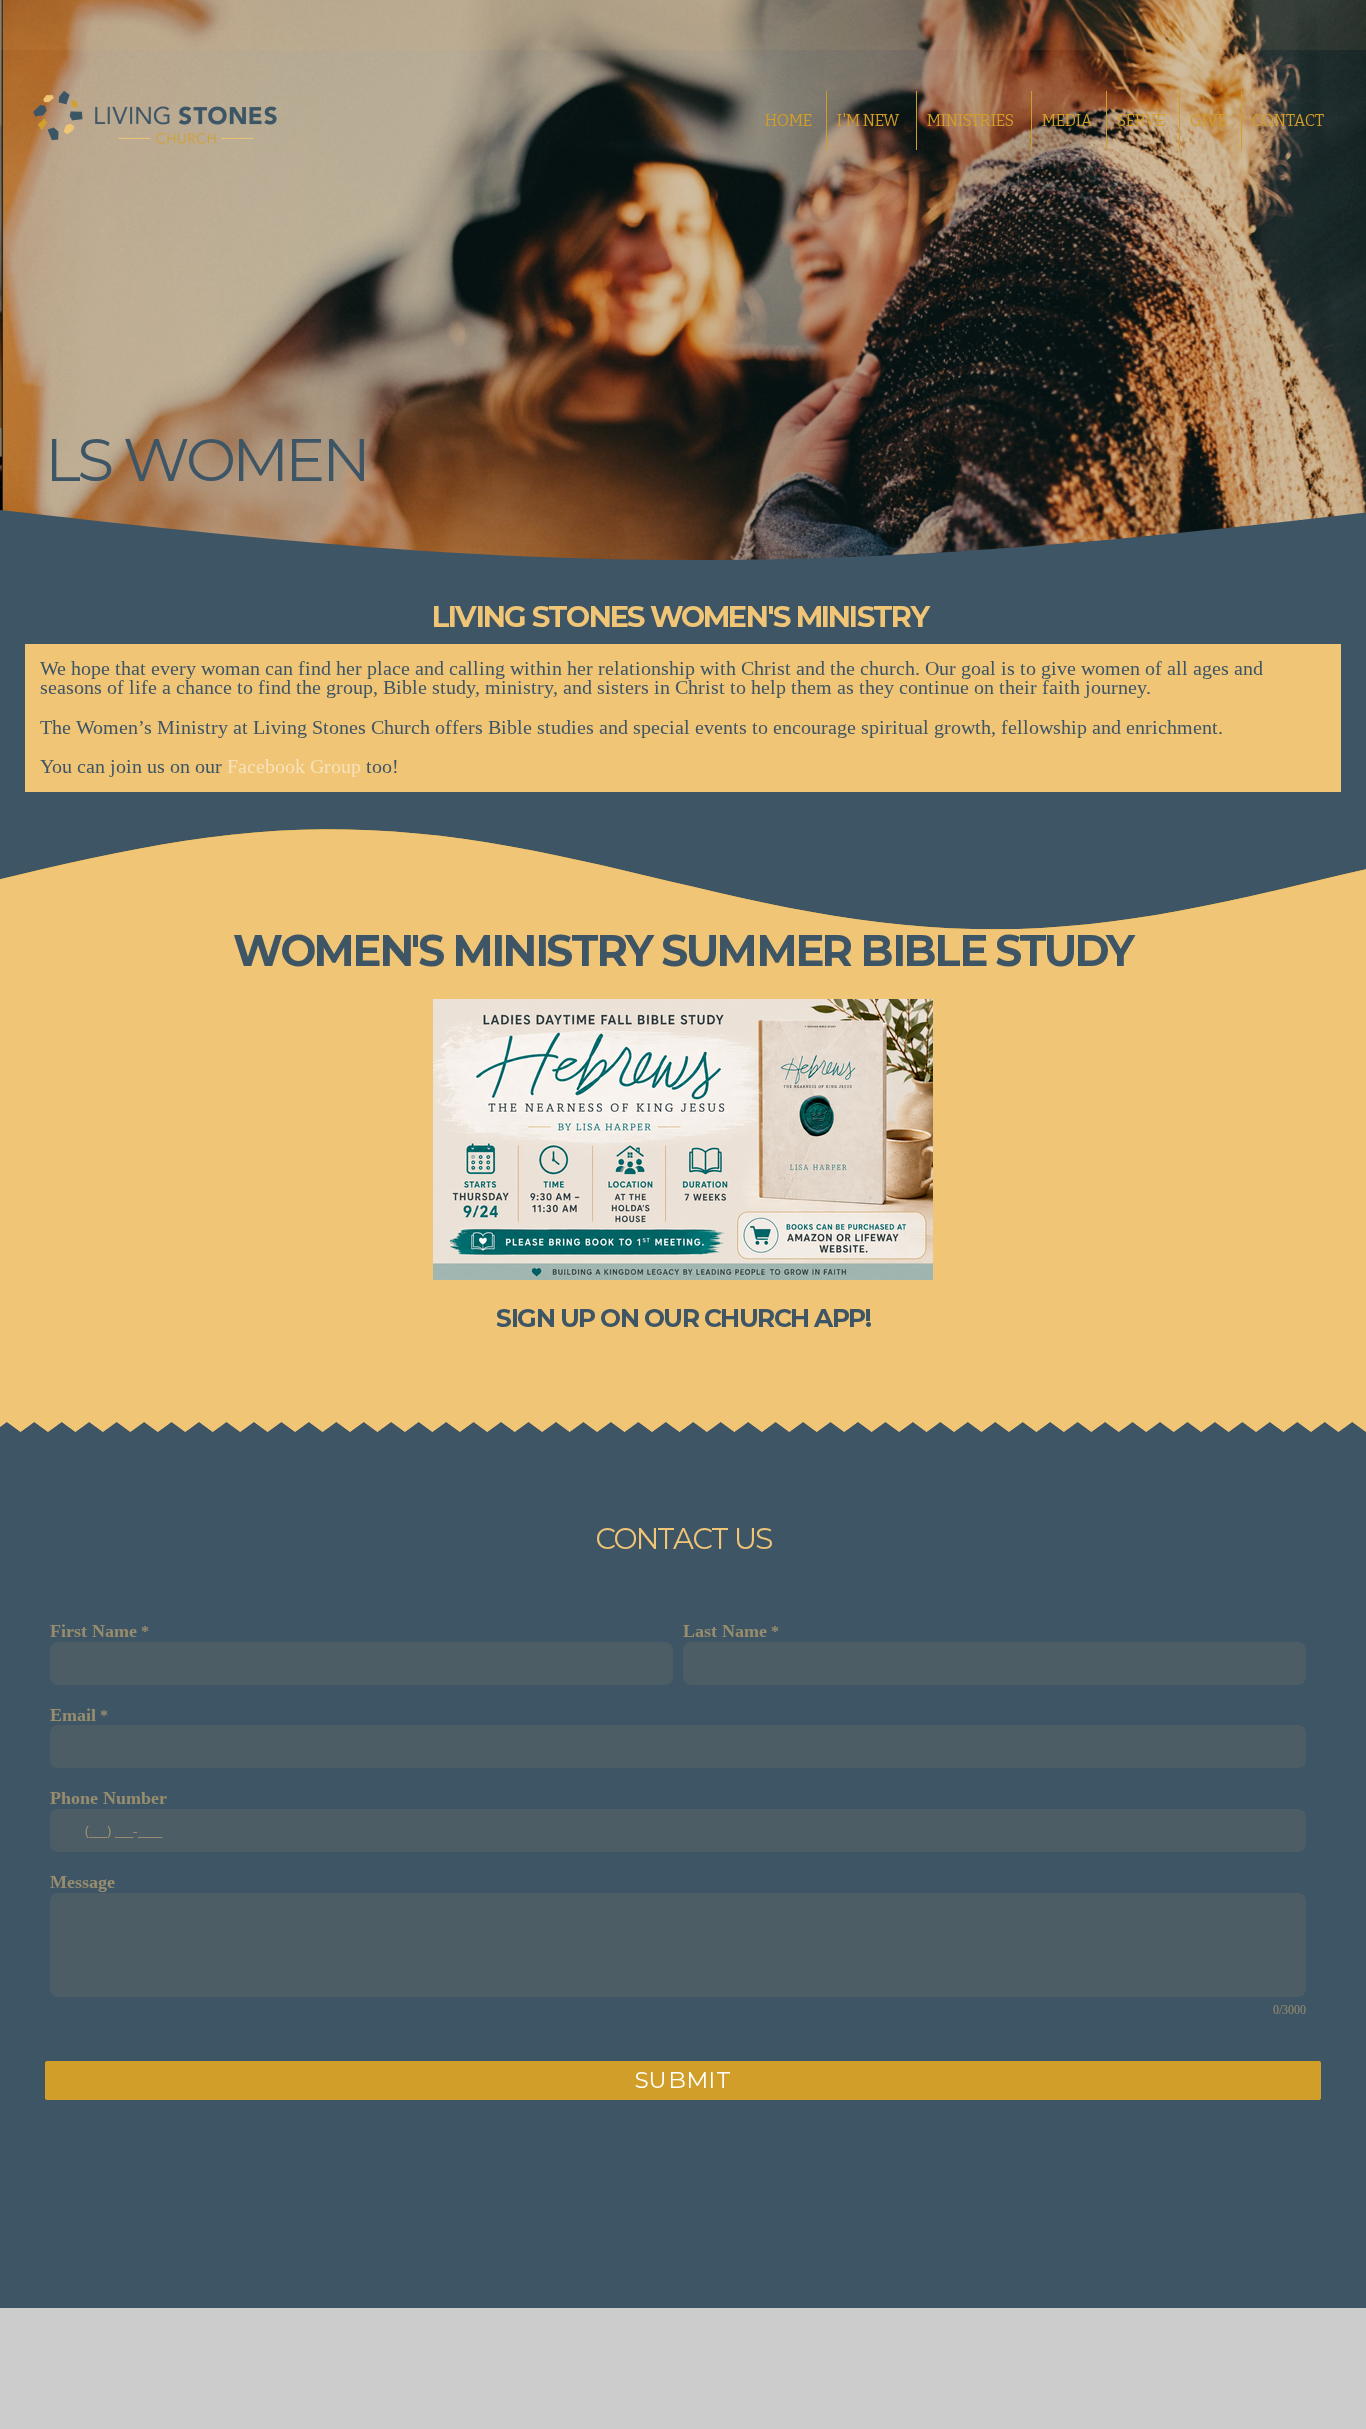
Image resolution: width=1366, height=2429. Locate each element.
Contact (1288, 120)
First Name (93, 1631)
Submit (683, 2080)
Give (1208, 120)
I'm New (869, 120)
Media (1067, 120)
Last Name (725, 1631)
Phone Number (108, 1798)
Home (788, 120)
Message (82, 1882)
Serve (1141, 120)
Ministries (972, 120)
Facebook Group (294, 766)
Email (73, 1715)
